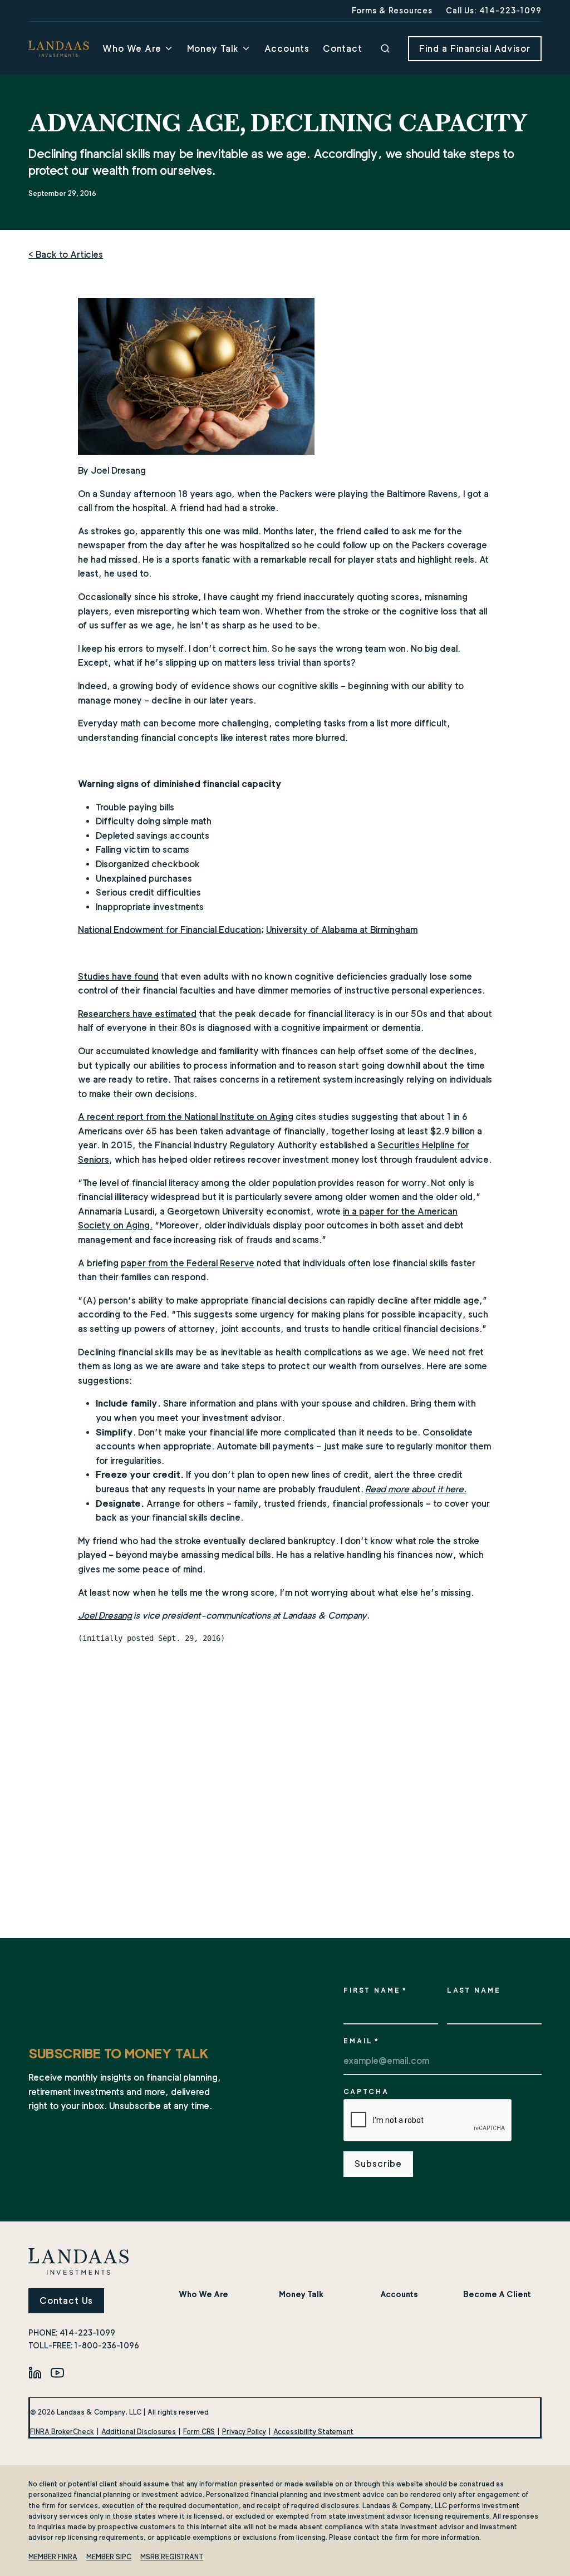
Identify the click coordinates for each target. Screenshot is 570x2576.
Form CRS (199, 2432)
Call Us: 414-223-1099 (494, 10)
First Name (375, 1990)
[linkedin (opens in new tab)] (35, 2372)
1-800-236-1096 (107, 2345)
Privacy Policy (244, 2432)
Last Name (474, 1990)
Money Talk (213, 49)
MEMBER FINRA (53, 2557)
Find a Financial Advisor (475, 49)
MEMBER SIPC (109, 2557)
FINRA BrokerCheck (62, 2432)
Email (362, 2041)
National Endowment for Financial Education (169, 930)
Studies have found (118, 977)
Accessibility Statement (313, 2432)
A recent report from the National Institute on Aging (186, 1117)
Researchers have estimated (137, 1014)
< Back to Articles (66, 255)
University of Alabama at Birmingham (342, 930)
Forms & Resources (392, 10)
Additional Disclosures (139, 2432)
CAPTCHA (366, 2091)
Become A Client (497, 2294)
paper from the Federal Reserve (188, 1263)
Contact (343, 49)
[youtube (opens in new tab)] (57, 2372)
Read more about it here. (416, 1489)
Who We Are (132, 49)
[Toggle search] (385, 48)
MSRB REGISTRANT (172, 2557)
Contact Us (66, 2301)
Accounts (287, 49)
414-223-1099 (87, 2332)
